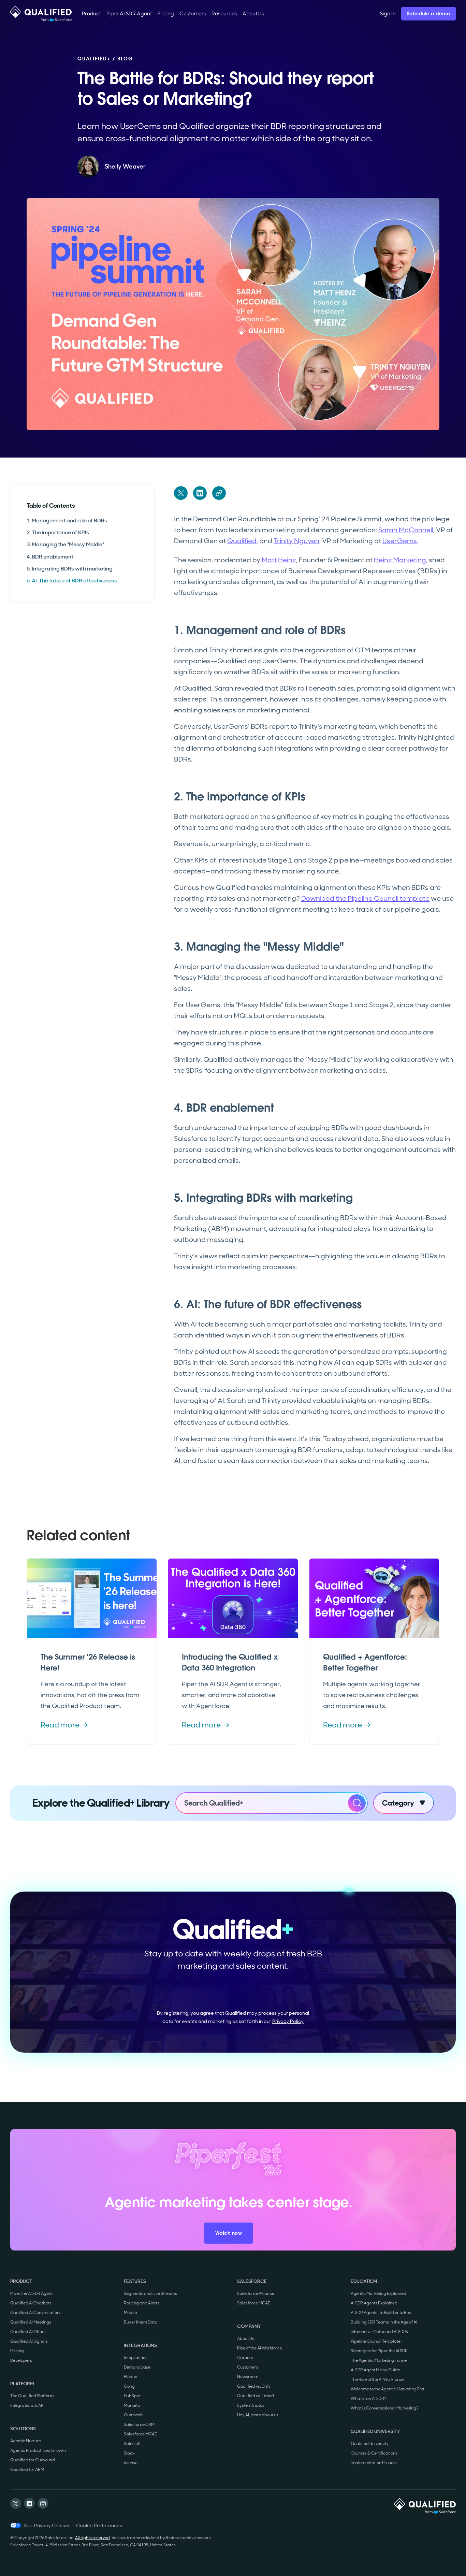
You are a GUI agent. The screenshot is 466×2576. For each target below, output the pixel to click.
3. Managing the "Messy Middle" (65, 544)
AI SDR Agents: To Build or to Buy (381, 2313)
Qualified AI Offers (28, 2332)
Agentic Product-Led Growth (38, 2450)
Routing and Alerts (142, 2303)
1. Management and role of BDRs (67, 520)
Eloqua (131, 2377)
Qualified (242, 541)
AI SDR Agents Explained (374, 2303)
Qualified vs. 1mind (256, 2396)
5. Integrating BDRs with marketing (70, 568)
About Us (246, 2339)
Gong (129, 2386)
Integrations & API (27, 2405)
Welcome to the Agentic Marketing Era (387, 2389)
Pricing (17, 2351)
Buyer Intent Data (141, 2322)
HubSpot (132, 2396)
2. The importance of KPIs (58, 532)
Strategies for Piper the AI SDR (379, 2351)
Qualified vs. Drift (253, 2386)
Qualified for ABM (27, 2470)
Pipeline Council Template (376, 2341)
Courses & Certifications (374, 2453)
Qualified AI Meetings (31, 2322)
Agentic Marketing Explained (378, 2293)
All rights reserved (92, 2538)
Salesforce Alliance (256, 2293)
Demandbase (137, 2367)
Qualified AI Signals (29, 2341)
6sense (131, 2463)
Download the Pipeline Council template (365, 898)
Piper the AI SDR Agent (31, 2293)
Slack (129, 2453)
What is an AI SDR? (369, 2399)
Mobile (130, 2313)
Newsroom (248, 2377)
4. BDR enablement (50, 556)
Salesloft (132, 2444)
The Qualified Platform (32, 2396)
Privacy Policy (288, 2021)
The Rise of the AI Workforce (377, 2379)
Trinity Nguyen (296, 541)
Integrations (136, 2358)
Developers (21, 2360)
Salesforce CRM (139, 2425)
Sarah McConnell (406, 530)
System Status (251, 2405)
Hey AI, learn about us (258, 2415)
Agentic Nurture (26, 2441)
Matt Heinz (279, 560)
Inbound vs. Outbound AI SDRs (379, 2332)
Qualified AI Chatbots (31, 2303)
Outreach (133, 2415)
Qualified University (370, 2444)
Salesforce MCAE (140, 2434)
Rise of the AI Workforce (260, 2348)
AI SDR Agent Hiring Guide (375, 2370)
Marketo (132, 2405)
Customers (248, 2367)
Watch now (229, 2233)
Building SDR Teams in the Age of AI (384, 2322)
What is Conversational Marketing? (385, 2408)
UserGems (400, 541)
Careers (245, 2358)
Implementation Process (374, 2463)
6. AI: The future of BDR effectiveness (72, 581)
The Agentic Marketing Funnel (379, 2360)
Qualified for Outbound (33, 2460)
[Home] (41, 14)
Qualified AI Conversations (36, 2313)
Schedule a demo (429, 14)
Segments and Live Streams (150, 2293)
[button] (91, 14)
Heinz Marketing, (401, 560)
